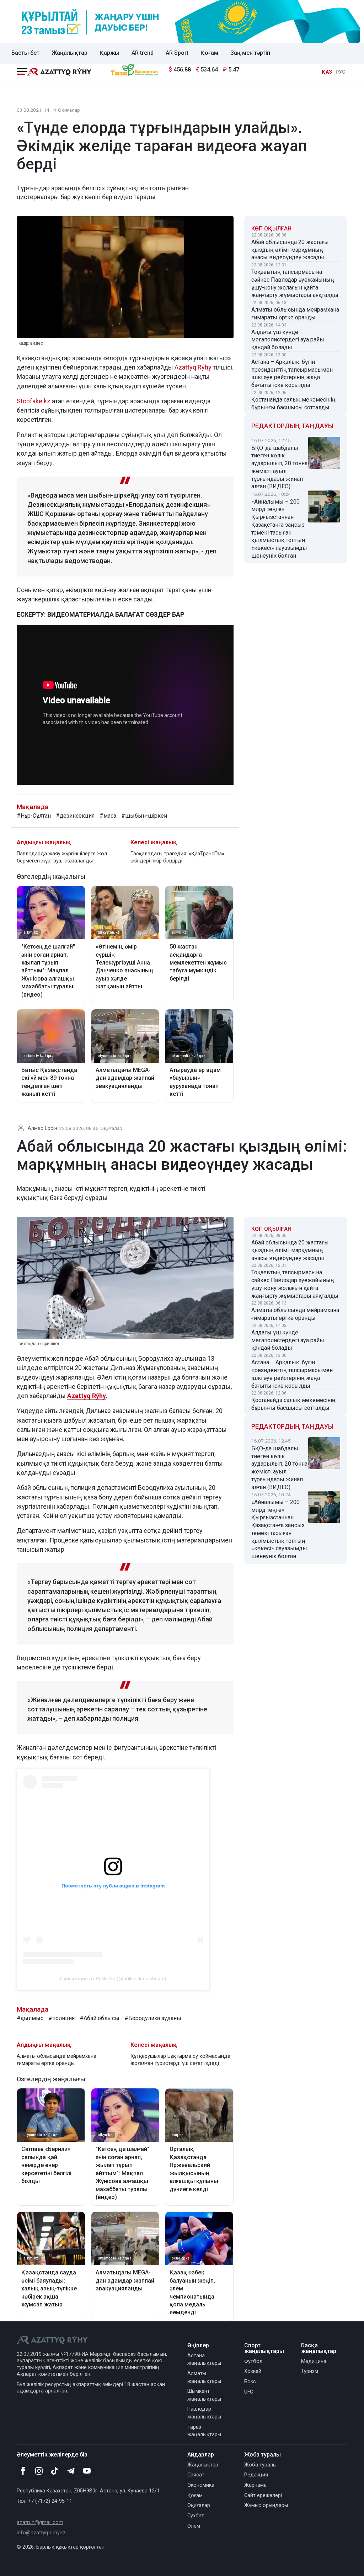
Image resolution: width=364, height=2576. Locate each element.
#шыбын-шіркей (144, 816)
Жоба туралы (260, 2465)
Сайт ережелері (263, 2495)
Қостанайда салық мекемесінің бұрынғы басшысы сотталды (293, 403)
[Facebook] (23, 2471)
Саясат (196, 2475)
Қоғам (209, 53)
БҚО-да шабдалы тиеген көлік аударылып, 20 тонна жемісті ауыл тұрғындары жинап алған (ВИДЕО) (279, 467)
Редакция (256, 2475)
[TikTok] (55, 2471)
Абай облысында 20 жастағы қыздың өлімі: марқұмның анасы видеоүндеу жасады (290, 250)
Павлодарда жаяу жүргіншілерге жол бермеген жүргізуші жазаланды (62, 857)
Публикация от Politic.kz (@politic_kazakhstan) (113, 1979)
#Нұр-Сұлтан (34, 816)
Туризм (310, 2371)
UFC (249, 2392)
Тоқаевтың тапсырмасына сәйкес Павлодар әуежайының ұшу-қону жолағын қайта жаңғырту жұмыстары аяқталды (295, 283)
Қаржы (109, 53)
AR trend (143, 53)
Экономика (201, 2485)
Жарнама (255, 2485)
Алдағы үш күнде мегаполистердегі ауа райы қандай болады (288, 340)
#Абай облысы (100, 2018)
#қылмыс (30, 2018)
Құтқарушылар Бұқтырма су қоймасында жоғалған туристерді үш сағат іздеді (180, 2060)
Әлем (194, 2526)
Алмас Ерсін (42, 1128)
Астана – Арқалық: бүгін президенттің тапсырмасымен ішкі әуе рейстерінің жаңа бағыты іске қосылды (292, 373)
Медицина (314, 2361)
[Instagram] (39, 2471)
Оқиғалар (69, 110)
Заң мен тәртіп (250, 53)
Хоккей (253, 2371)
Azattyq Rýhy (193, 367)
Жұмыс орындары (266, 2505)
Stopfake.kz (34, 401)
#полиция (61, 2018)
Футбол (253, 2361)
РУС (341, 72)
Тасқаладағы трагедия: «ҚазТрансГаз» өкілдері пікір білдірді (177, 857)
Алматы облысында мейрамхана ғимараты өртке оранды (295, 314)
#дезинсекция (75, 816)
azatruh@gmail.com (40, 2522)
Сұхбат (196, 2516)
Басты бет (25, 53)
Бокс (250, 2382)
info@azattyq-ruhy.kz (41, 2533)
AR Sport (177, 53)
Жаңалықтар (69, 53)
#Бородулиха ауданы (153, 2018)
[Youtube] (87, 2471)
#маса (108, 816)
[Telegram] (71, 2471)
